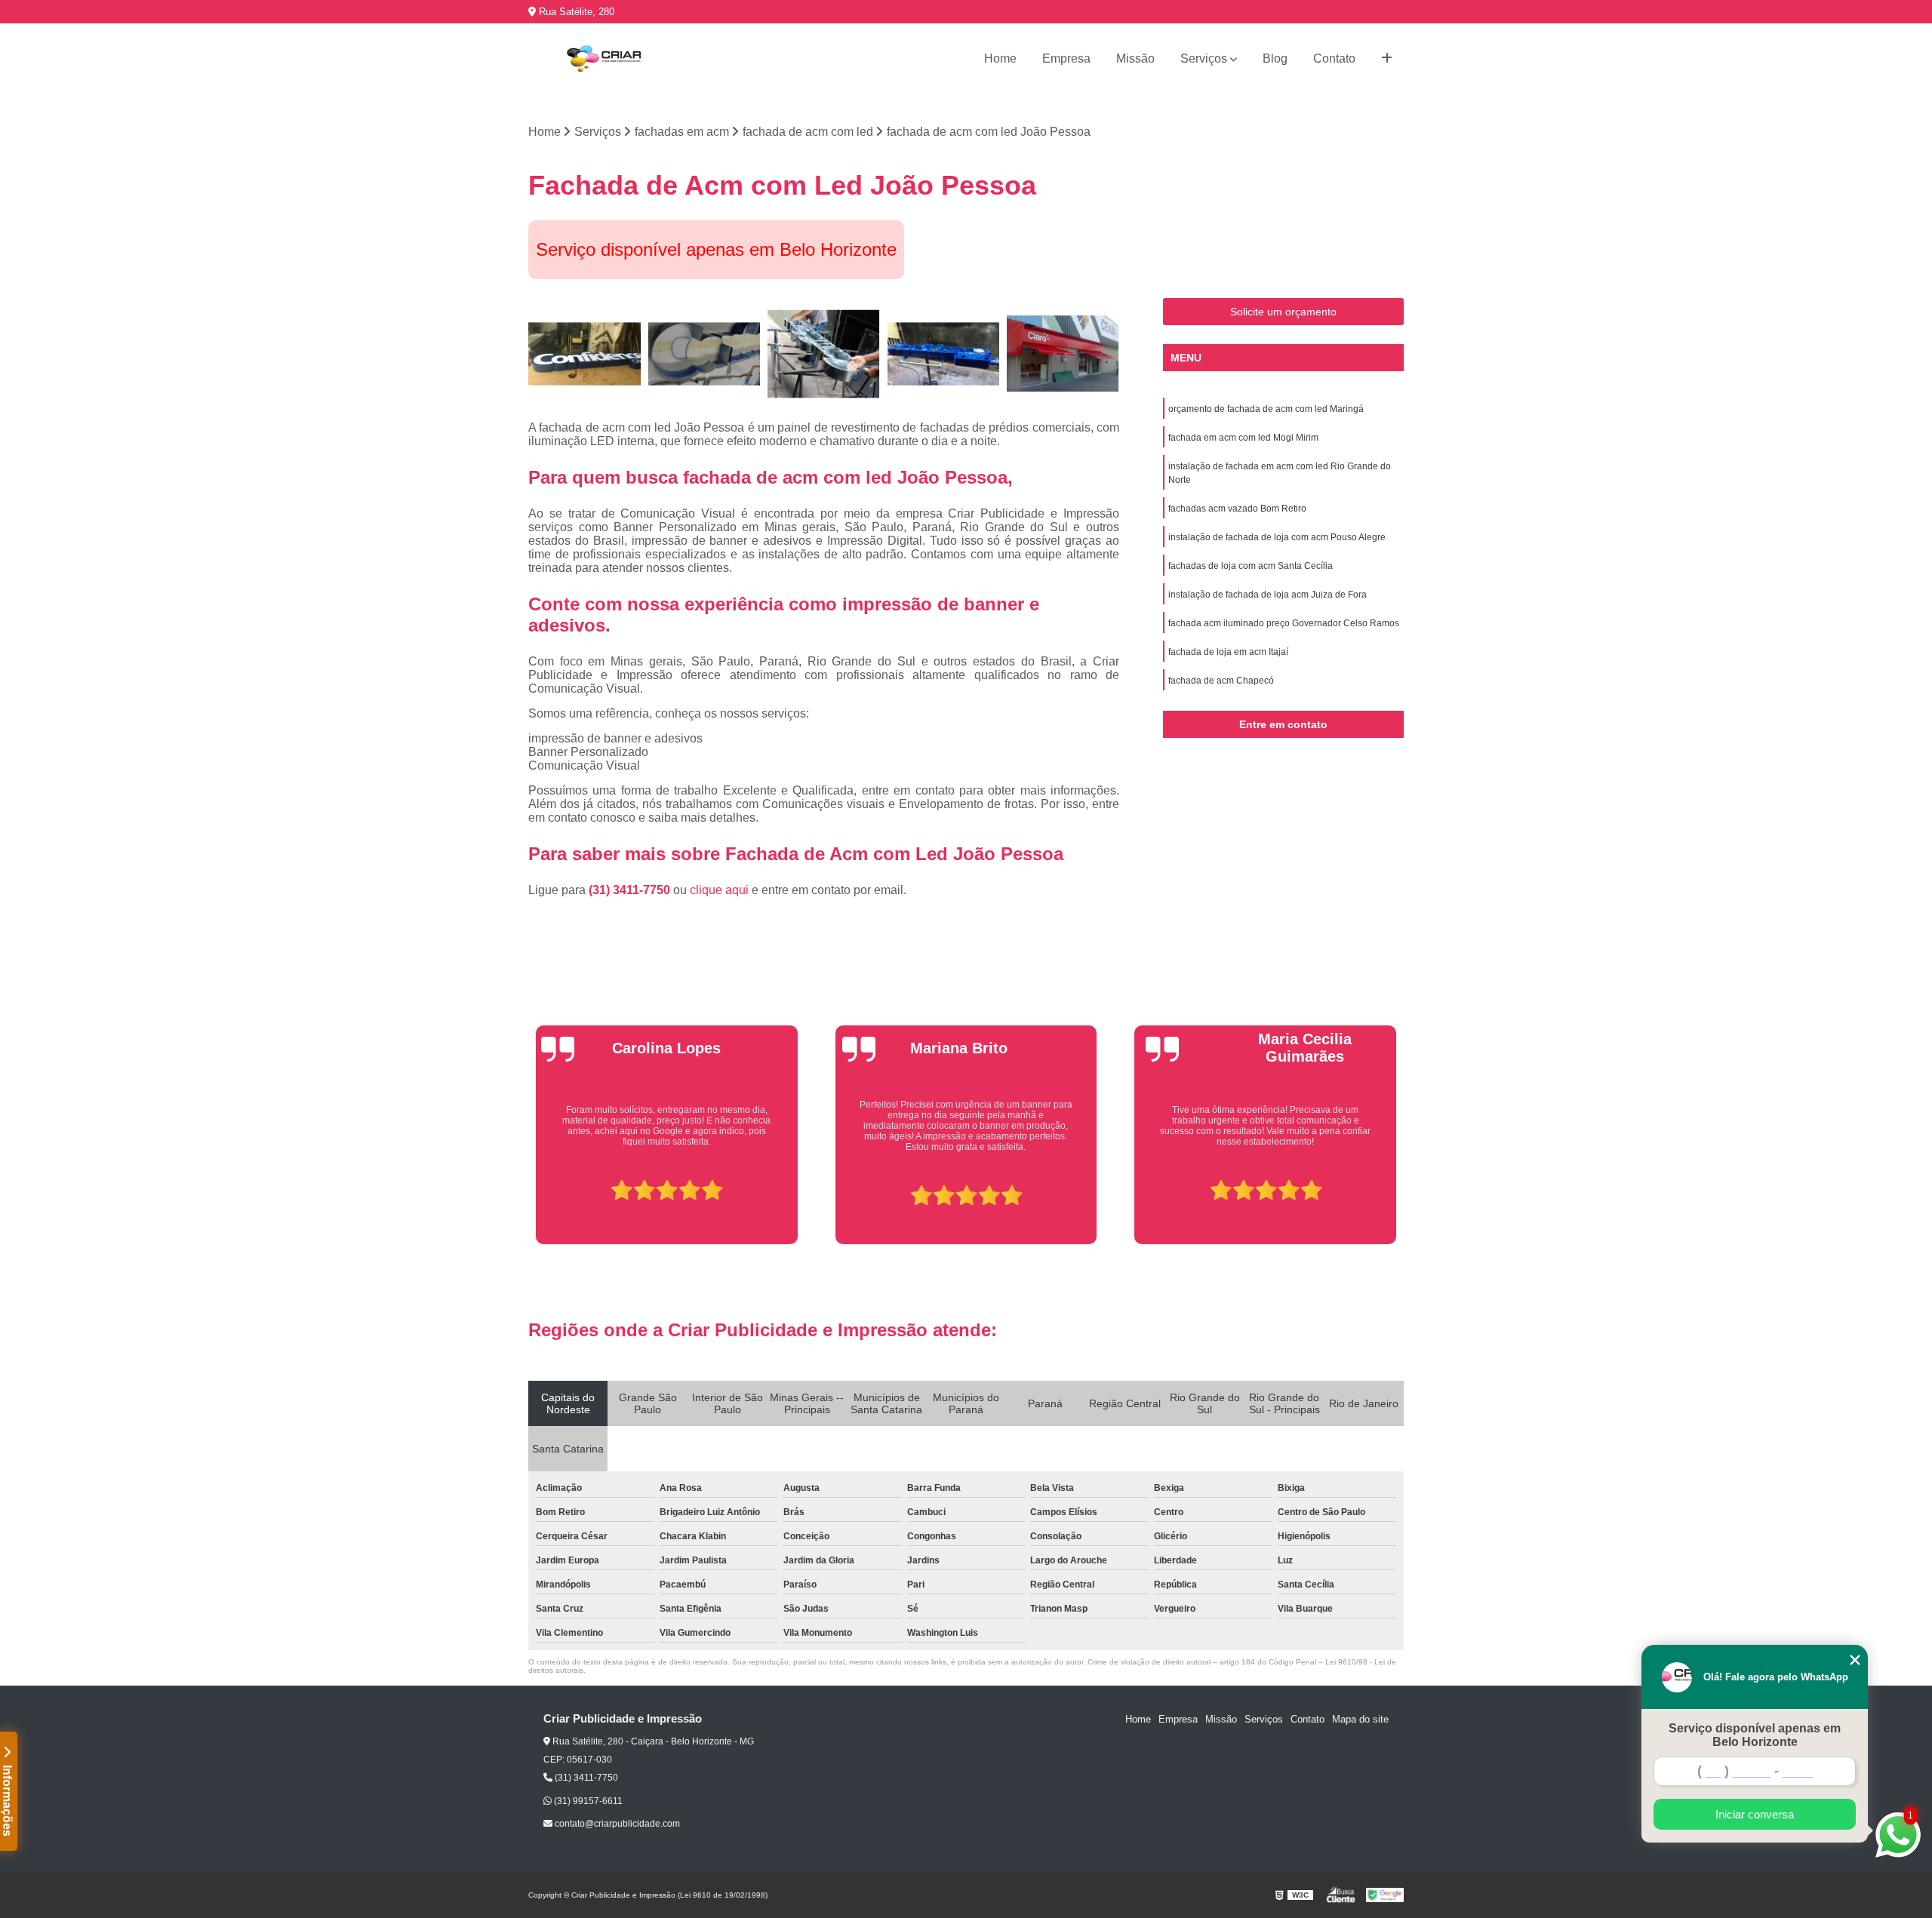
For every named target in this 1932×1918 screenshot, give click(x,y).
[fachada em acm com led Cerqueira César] (944, 354)
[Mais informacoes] (1387, 59)
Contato (1334, 58)
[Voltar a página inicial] (604, 59)
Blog (1275, 58)
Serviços (1204, 58)
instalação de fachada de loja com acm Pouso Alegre (1277, 537)
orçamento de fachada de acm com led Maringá (1266, 409)
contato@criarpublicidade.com (616, 1824)
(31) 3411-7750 (631, 890)
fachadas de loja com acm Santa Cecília (1251, 566)
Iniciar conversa (1755, 1814)
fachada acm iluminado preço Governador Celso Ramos (1284, 623)
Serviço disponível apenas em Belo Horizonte (1755, 1735)
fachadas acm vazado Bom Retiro (1237, 509)
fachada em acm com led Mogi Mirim (1243, 438)
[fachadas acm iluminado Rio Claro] (585, 354)
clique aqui (719, 890)
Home (1000, 58)
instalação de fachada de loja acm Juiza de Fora (1267, 595)
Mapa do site (1360, 1719)
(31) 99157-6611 (587, 1801)
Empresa (1066, 58)
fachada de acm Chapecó (1221, 681)
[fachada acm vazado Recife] (824, 354)
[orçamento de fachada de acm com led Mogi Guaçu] (705, 354)
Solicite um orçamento (1283, 312)
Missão (1135, 58)
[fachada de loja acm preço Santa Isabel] (1063, 354)
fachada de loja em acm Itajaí (1228, 652)
